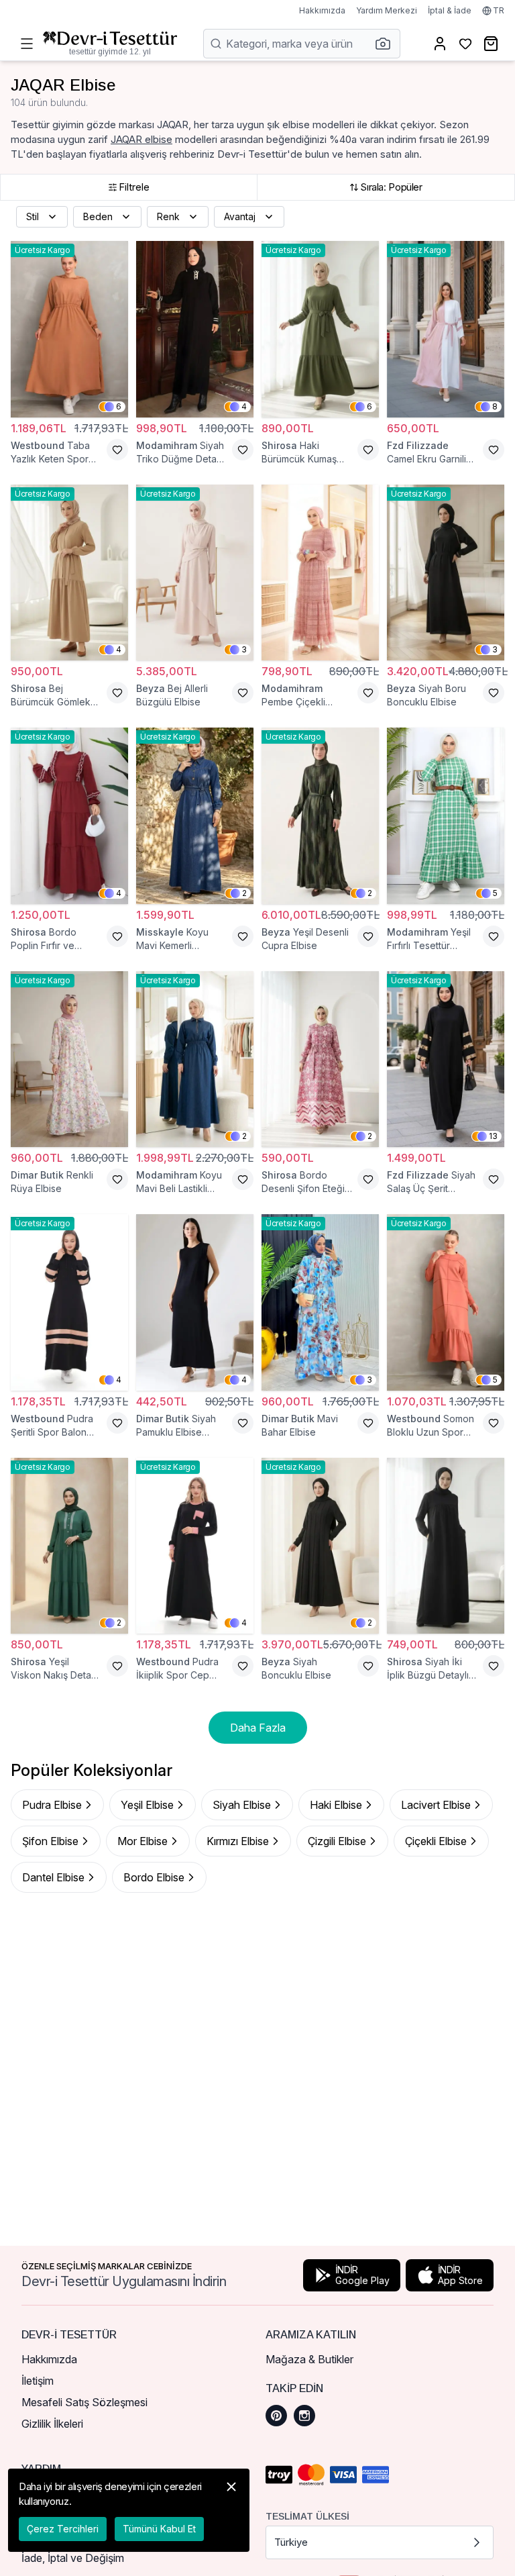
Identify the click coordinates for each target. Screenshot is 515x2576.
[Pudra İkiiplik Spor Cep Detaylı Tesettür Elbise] (195, 1546)
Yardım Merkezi (387, 10)
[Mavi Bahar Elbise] (320, 1302)
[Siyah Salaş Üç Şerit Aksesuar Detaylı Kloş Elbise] (446, 1059)
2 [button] (244, 893)
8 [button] (495, 406)
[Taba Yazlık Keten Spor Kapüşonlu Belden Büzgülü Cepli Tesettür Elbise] (69, 329)
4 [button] (244, 406)
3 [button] (244, 649)
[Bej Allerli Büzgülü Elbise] (195, 573)
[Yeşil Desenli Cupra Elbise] (320, 816)
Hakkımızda (322, 10)
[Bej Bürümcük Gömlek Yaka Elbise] (69, 573)
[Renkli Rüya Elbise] (69, 1059)
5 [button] (495, 893)
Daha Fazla (258, 1728)
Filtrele (134, 187)
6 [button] (119, 406)
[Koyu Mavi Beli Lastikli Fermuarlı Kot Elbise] (195, 1059)
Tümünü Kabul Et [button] (159, 2529)
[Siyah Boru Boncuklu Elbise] (446, 573)
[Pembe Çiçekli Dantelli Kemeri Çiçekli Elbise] (320, 573)
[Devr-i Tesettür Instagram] (304, 2416)
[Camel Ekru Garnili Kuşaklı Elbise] (446, 329)
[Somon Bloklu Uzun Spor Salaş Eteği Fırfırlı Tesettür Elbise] (446, 1302)
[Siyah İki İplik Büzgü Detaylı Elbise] (446, 1546)
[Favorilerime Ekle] (117, 450)
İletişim (38, 2381)
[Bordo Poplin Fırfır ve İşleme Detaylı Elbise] (69, 816)
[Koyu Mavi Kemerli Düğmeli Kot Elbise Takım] (195, 816)
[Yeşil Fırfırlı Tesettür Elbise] (446, 816)
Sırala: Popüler (391, 187)
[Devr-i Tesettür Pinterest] (276, 2416)
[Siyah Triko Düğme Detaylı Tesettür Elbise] (195, 329)
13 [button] (493, 1136)
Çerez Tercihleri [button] (63, 2529)
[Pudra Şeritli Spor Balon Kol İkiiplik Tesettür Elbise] (69, 1302)
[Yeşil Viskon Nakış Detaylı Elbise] (69, 1546)
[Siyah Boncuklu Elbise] (320, 1546)
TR (499, 10)
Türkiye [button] (291, 2542)
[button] (387, 44)
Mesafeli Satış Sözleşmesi (84, 2402)
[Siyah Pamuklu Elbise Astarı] (195, 1302)
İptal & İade (450, 10)
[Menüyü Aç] (27, 44)
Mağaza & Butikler (309, 2359)
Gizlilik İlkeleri (52, 2424)
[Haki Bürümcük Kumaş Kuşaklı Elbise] (320, 329)
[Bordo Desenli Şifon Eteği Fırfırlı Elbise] (320, 1059)
